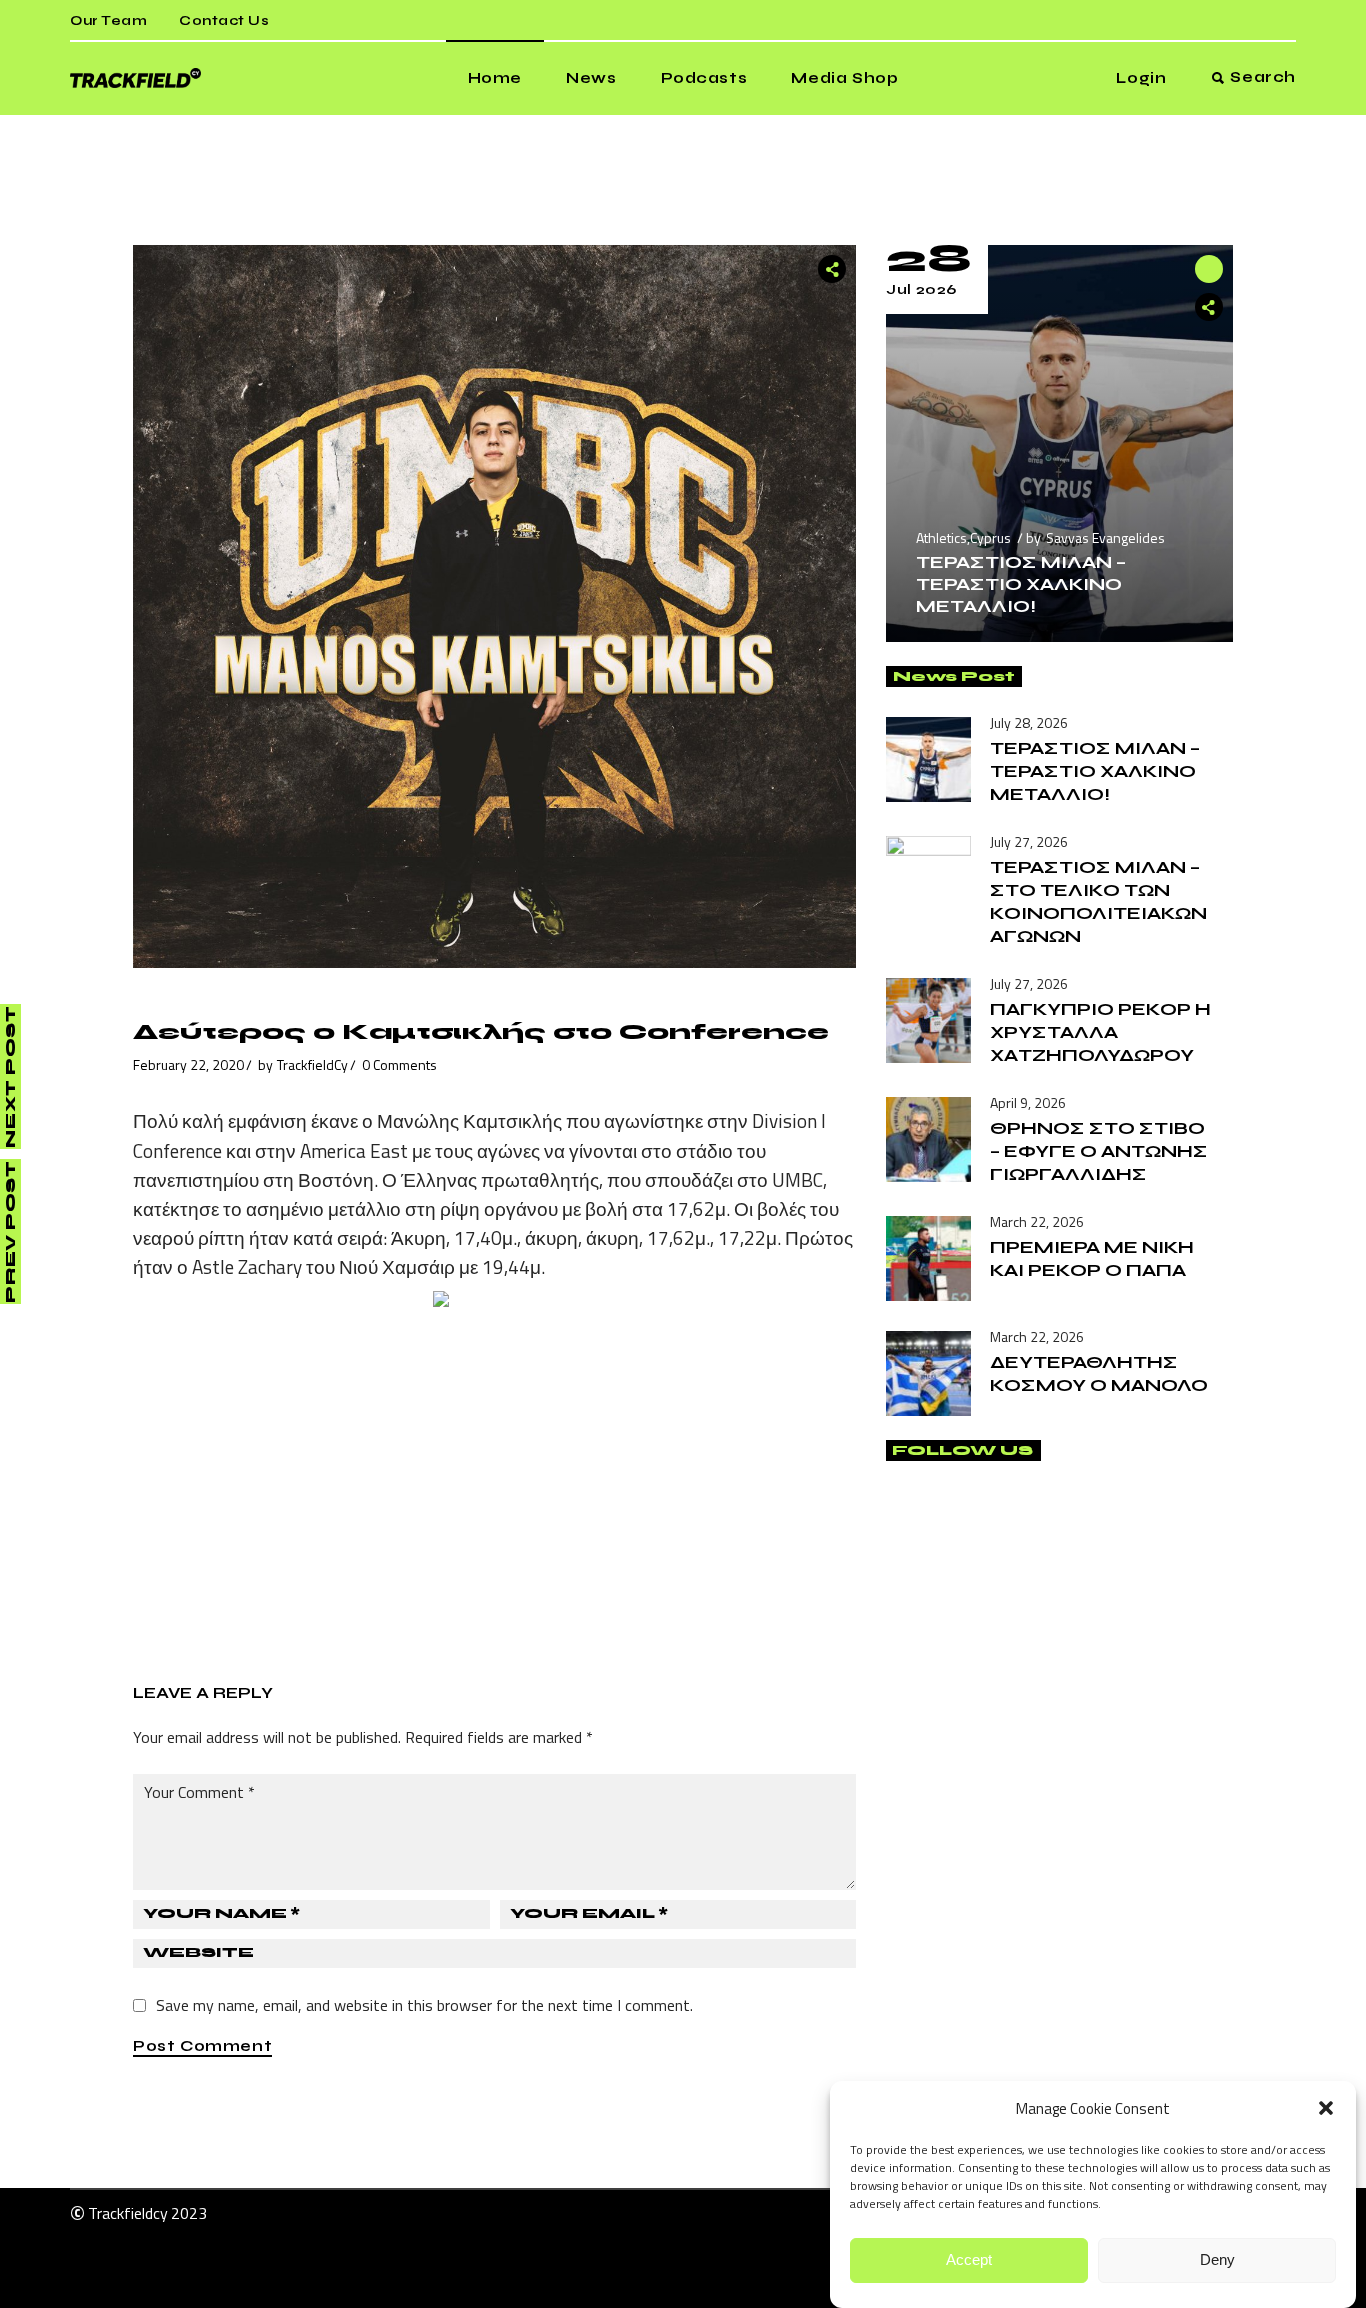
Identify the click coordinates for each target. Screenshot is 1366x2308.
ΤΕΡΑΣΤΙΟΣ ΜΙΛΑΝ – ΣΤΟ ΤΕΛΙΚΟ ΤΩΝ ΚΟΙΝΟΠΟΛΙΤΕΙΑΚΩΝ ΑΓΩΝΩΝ (1098, 901)
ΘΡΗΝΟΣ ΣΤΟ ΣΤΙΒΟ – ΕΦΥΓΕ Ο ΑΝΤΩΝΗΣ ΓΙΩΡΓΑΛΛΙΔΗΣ (1099, 1151)
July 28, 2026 (1029, 722)
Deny (1217, 2260)
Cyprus (990, 537)
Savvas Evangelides (1105, 537)
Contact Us (224, 21)
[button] (1326, 2108)
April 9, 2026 (1028, 1102)
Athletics (941, 537)
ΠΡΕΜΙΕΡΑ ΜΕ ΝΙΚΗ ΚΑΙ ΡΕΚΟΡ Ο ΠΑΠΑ (1092, 1258)
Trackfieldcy (128, 2213)
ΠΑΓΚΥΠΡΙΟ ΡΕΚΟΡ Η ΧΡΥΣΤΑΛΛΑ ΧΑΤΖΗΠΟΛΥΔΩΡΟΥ (1100, 1032)
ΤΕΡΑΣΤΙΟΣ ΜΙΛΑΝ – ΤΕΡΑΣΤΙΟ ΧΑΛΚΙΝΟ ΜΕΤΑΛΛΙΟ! (1021, 584)
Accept (969, 2260)
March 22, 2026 (1037, 1221)
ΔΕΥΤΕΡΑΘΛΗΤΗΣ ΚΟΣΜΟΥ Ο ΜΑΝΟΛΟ (1099, 1373)
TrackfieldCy (312, 1064)
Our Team (108, 21)
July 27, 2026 (1029, 841)
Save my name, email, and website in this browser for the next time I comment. (424, 2005)
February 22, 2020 (188, 1064)
